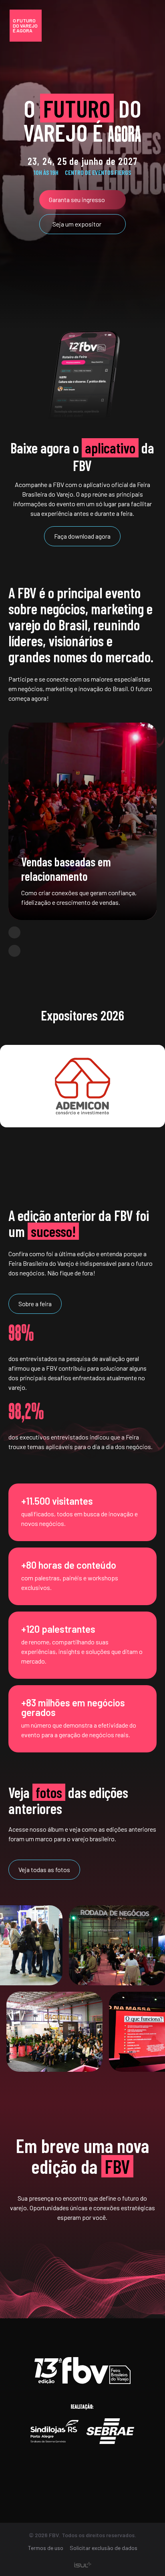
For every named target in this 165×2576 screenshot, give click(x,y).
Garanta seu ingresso (77, 199)
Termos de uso (46, 2548)
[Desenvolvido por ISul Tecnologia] (83, 2565)
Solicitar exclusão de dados (104, 2548)
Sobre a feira (35, 1304)
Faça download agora (82, 536)
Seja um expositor (77, 224)
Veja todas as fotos (44, 1869)
